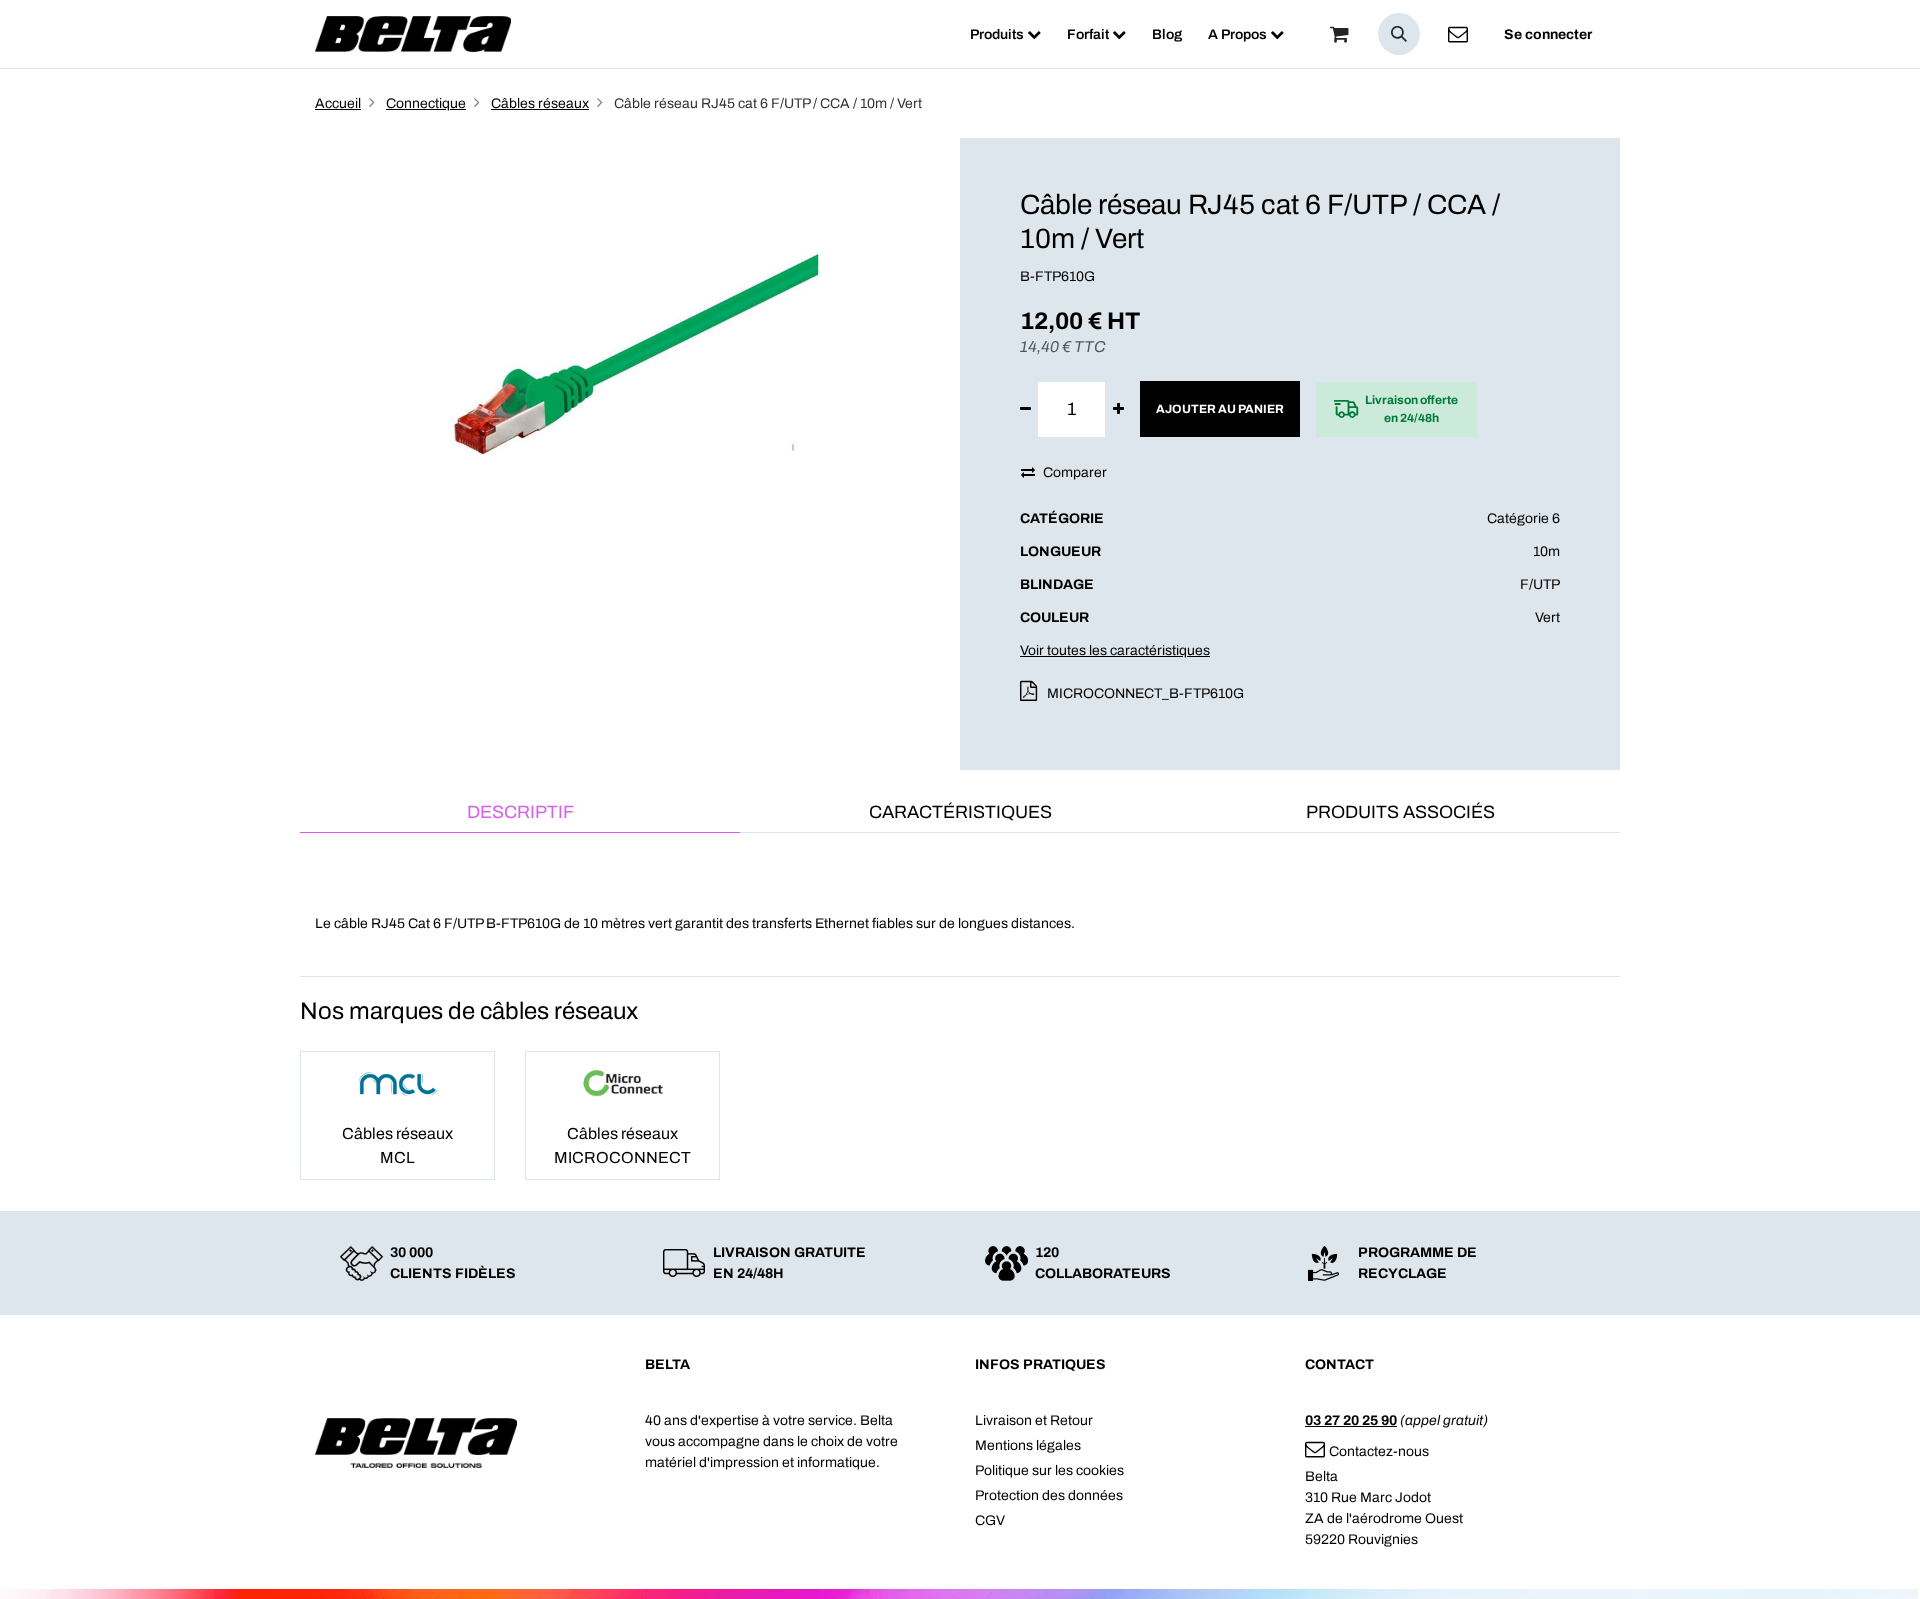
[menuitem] (1005, 34)
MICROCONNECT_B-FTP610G (1145, 693)
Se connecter (1548, 34)
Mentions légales (1028, 1445)
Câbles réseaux (540, 103)
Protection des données (1049, 1495)
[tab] (520, 813)
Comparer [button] (1075, 472)
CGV (990, 1520)
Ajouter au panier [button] (1220, 409)
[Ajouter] (1118, 409)
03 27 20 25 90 (1351, 1420)
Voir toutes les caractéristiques (1115, 650)
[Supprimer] (1025, 409)
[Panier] (1339, 34)
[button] (1399, 34)
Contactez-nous (1379, 1451)
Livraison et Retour (1034, 1420)
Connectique (426, 103)
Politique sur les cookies (1049, 1470)
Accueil (338, 103)
